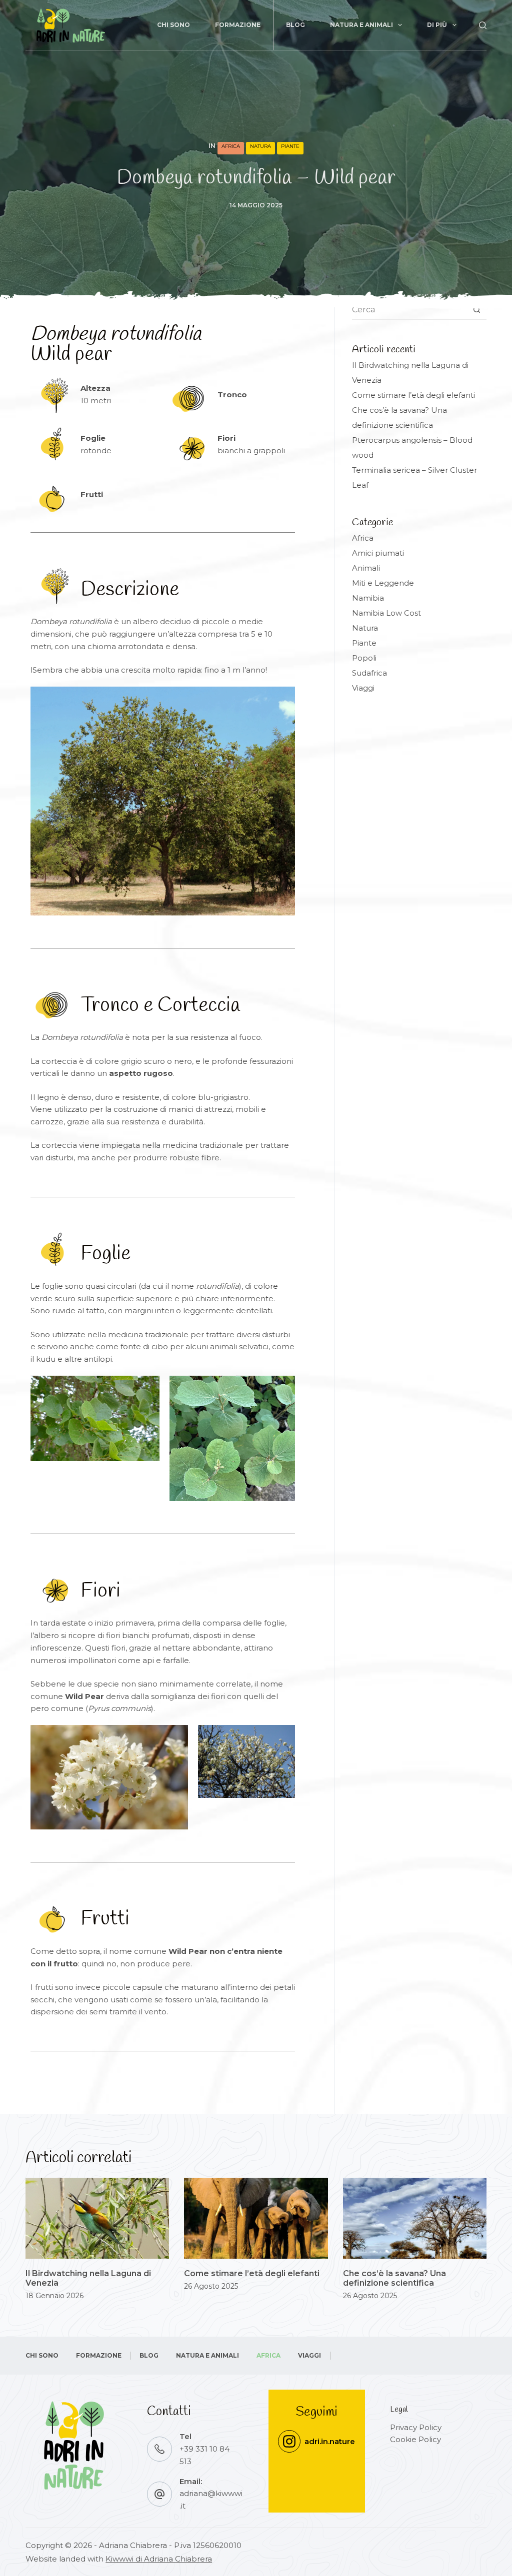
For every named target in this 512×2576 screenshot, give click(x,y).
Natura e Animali (361, 25)
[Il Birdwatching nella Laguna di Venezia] (97, 2218)
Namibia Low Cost (386, 613)
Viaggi (363, 688)
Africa (231, 146)
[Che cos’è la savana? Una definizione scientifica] (415, 2218)
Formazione (238, 25)
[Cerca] (483, 25)
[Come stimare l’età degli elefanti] (256, 2218)
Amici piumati (378, 553)
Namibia (368, 598)
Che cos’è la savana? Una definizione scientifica (394, 2278)
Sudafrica (369, 673)
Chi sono (173, 25)
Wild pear (116, 345)
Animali (366, 568)
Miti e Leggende (383, 583)
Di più (437, 25)
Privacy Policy (416, 2427)
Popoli (364, 658)
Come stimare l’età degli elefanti (413, 395)
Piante (290, 146)
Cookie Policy (415, 2439)
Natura (260, 146)
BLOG (295, 25)
